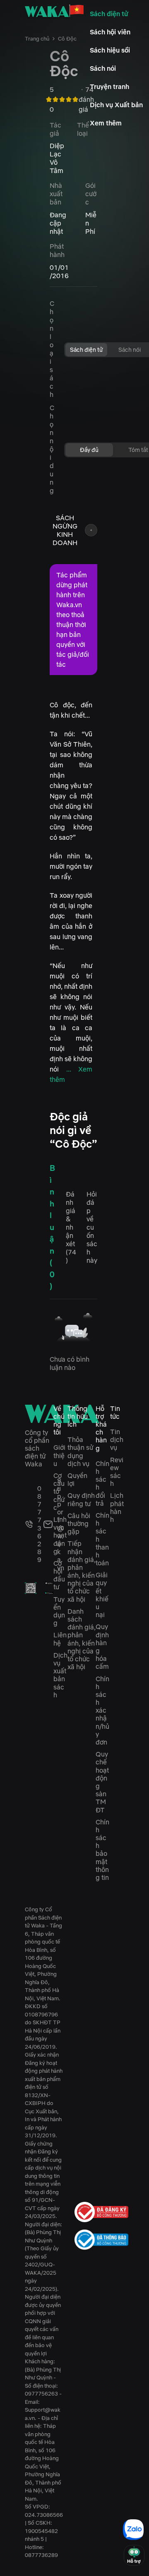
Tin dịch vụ (117, 1439)
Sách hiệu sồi (110, 50)
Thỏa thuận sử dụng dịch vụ (80, 1451)
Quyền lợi (77, 1479)
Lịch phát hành (117, 1507)
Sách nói (103, 68)
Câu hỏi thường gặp (79, 1523)
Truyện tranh (109, 87)
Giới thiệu (59, 1455)
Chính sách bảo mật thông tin (102, 1850)
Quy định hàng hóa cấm (102, 1646)
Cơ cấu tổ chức (59, 1491)
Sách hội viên (110, 32)
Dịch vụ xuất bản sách (60, 1675)
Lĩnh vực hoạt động (60, 1535)
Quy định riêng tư (81, 1499)
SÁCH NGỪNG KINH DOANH (65, 530)
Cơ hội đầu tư (59, 1575)
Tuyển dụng (59, 1611)
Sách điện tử (109, 14)
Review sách (117, 1472)
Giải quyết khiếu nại (102, 1595)
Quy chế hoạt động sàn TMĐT (102, 1782)
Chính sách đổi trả (102, 1483)
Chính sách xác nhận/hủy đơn (102, 1711)
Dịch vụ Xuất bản (116, 105)
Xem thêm (106, 123)
